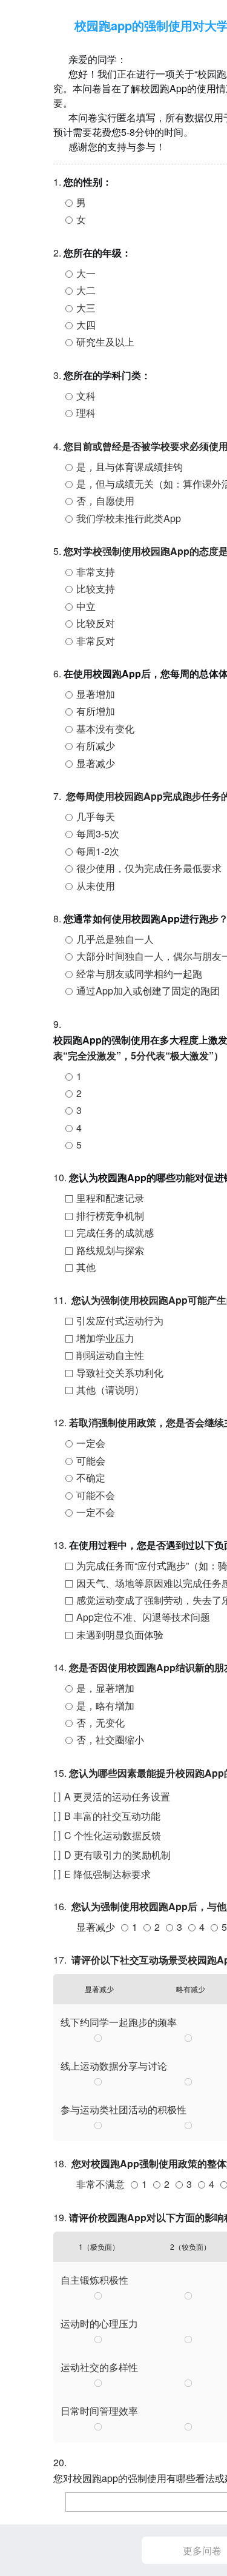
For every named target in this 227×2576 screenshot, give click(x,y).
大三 (86, 308)
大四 (86, 325)
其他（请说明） (110, 1390)
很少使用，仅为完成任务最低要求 (149, 868)
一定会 (91, 1443)
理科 (86, 413)
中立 (86, 606)
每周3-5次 (98, 834)
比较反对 (96, 623)
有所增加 (96, 711)
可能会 (91, 1461)
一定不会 (96, 1512)
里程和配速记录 (110, 1198)
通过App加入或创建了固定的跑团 (148, 991)
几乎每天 (96, 817)
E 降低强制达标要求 (107, 1874)
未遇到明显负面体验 (120, 1635)
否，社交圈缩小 (110, 1739)
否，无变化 (100, 1722)
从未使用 (96, 886)
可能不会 (96, 1495)
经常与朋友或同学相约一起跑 (139, 974)
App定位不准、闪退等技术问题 (143, 1617)
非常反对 (96, 641)
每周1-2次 (98, 851)
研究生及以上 (105, 342)
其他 (86, 1267)
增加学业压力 (105, 1338)
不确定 (91, 1478)
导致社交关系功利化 (120, 1373)
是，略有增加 (105, 1706)
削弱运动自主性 (110, 1355)
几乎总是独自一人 (115, 939)
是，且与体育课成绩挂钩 (130, 467)
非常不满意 (100, 2184)
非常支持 (96, 572)
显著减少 (96, 763)
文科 (86, 396)
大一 (86, 273)
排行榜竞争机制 (110, 1216)
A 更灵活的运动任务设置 (117, 1796)
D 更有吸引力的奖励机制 (117, 1855)
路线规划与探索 (110, 1250)
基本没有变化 (105, 729)
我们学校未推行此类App (129, 518)
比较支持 (96, 589)
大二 (86, 290)
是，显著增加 (105, 1688)
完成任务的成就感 (115, 1233)
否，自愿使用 (105, 501)
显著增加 (96, 694)
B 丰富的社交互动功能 (112, 1816)
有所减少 (96, 746)
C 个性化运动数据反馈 (113, 1835)
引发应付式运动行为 (120, 1320)
